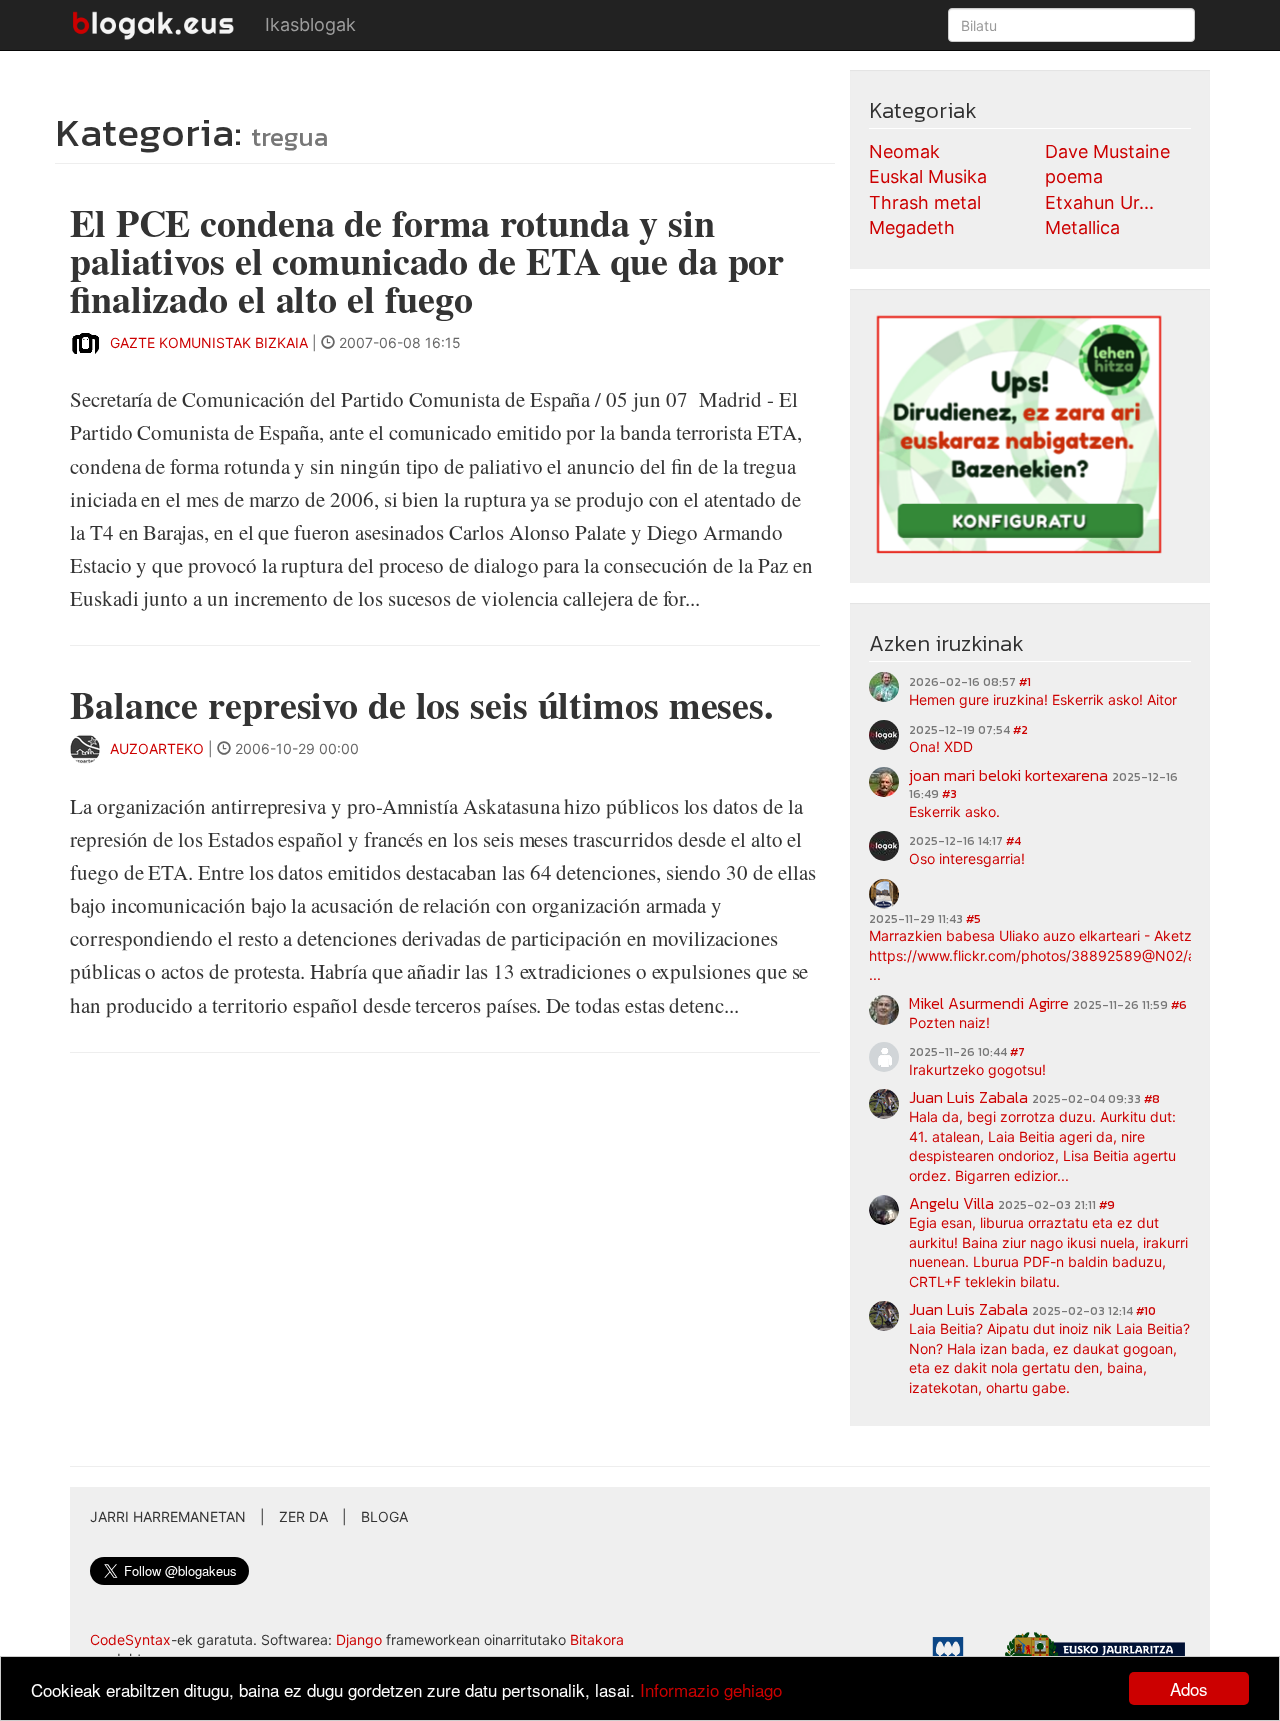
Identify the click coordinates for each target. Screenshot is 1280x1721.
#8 (1152, 1099)
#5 (973, 919)
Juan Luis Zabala (968, 1097)
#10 (1146, 1311)
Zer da (303, 1516)
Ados (1189, 1688)
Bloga (384, 1516)
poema (1074, 176)
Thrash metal (925, 202)
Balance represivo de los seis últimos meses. (422, 704)
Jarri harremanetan (168, 1516)
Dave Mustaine (1107, 151)
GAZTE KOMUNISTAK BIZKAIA (209, 342)
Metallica (1082, 227)
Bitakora (597, 1639)
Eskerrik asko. (954, 811)
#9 (1107, 1205)
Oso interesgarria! (967, 858)
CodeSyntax (130, 1639)
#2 (1020, 730)
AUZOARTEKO (159, 748)
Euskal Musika (928, 176)
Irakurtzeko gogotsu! (977, 1069)
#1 (1025, 682)
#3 (949, 794)
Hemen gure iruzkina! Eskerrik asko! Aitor (1043, 699)
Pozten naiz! (949, 1022)
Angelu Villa (951, 1203)
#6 (1179, 1005)
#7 (1017, 1052)
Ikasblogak (310, 24)
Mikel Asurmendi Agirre (989, 1003)
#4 (1013, 841)
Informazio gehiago (711, 1689)
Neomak (904, 151)
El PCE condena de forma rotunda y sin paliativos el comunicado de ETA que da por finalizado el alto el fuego (427, 260)
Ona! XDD (941, 746)
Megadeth (912, 227)
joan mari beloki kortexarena (1008, 775)
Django (359, 1639)
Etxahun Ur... (1099, 202)
